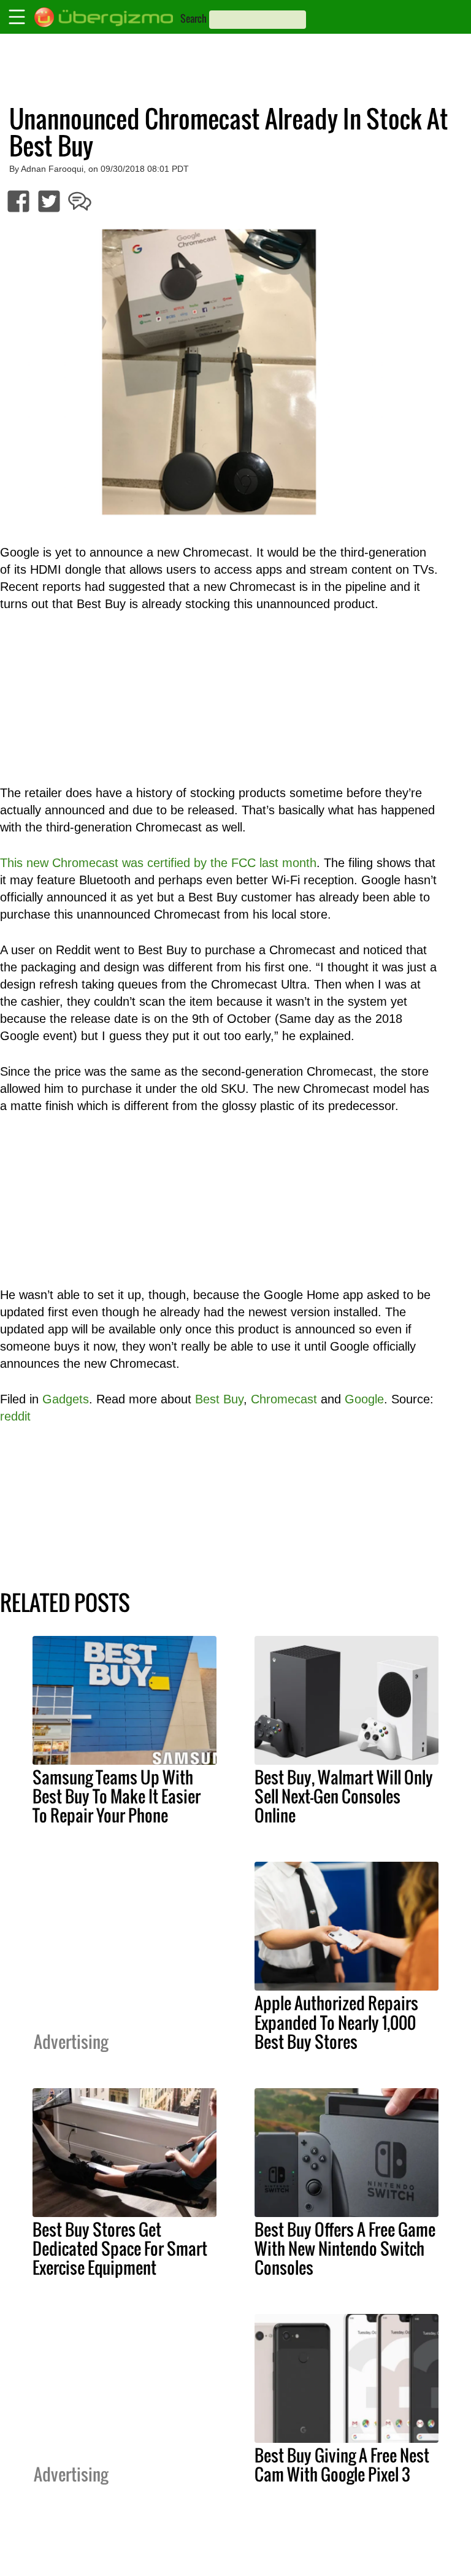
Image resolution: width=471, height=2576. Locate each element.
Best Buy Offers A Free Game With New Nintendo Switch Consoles (345, 2248)
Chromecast (284, 1399)
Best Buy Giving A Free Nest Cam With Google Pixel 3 (342, 2465)
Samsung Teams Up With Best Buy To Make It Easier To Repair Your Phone (117, 1796)
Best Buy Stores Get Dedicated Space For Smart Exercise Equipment (120, 2248)
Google (364, 1399)
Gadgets (66, 1399)
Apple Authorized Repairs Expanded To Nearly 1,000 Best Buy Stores (336, 2022)
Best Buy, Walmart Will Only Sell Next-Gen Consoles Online (344, 1796)
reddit (15, 1416)
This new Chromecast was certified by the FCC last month (158, 863)
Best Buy (219, 1399)
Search (193, 18)
